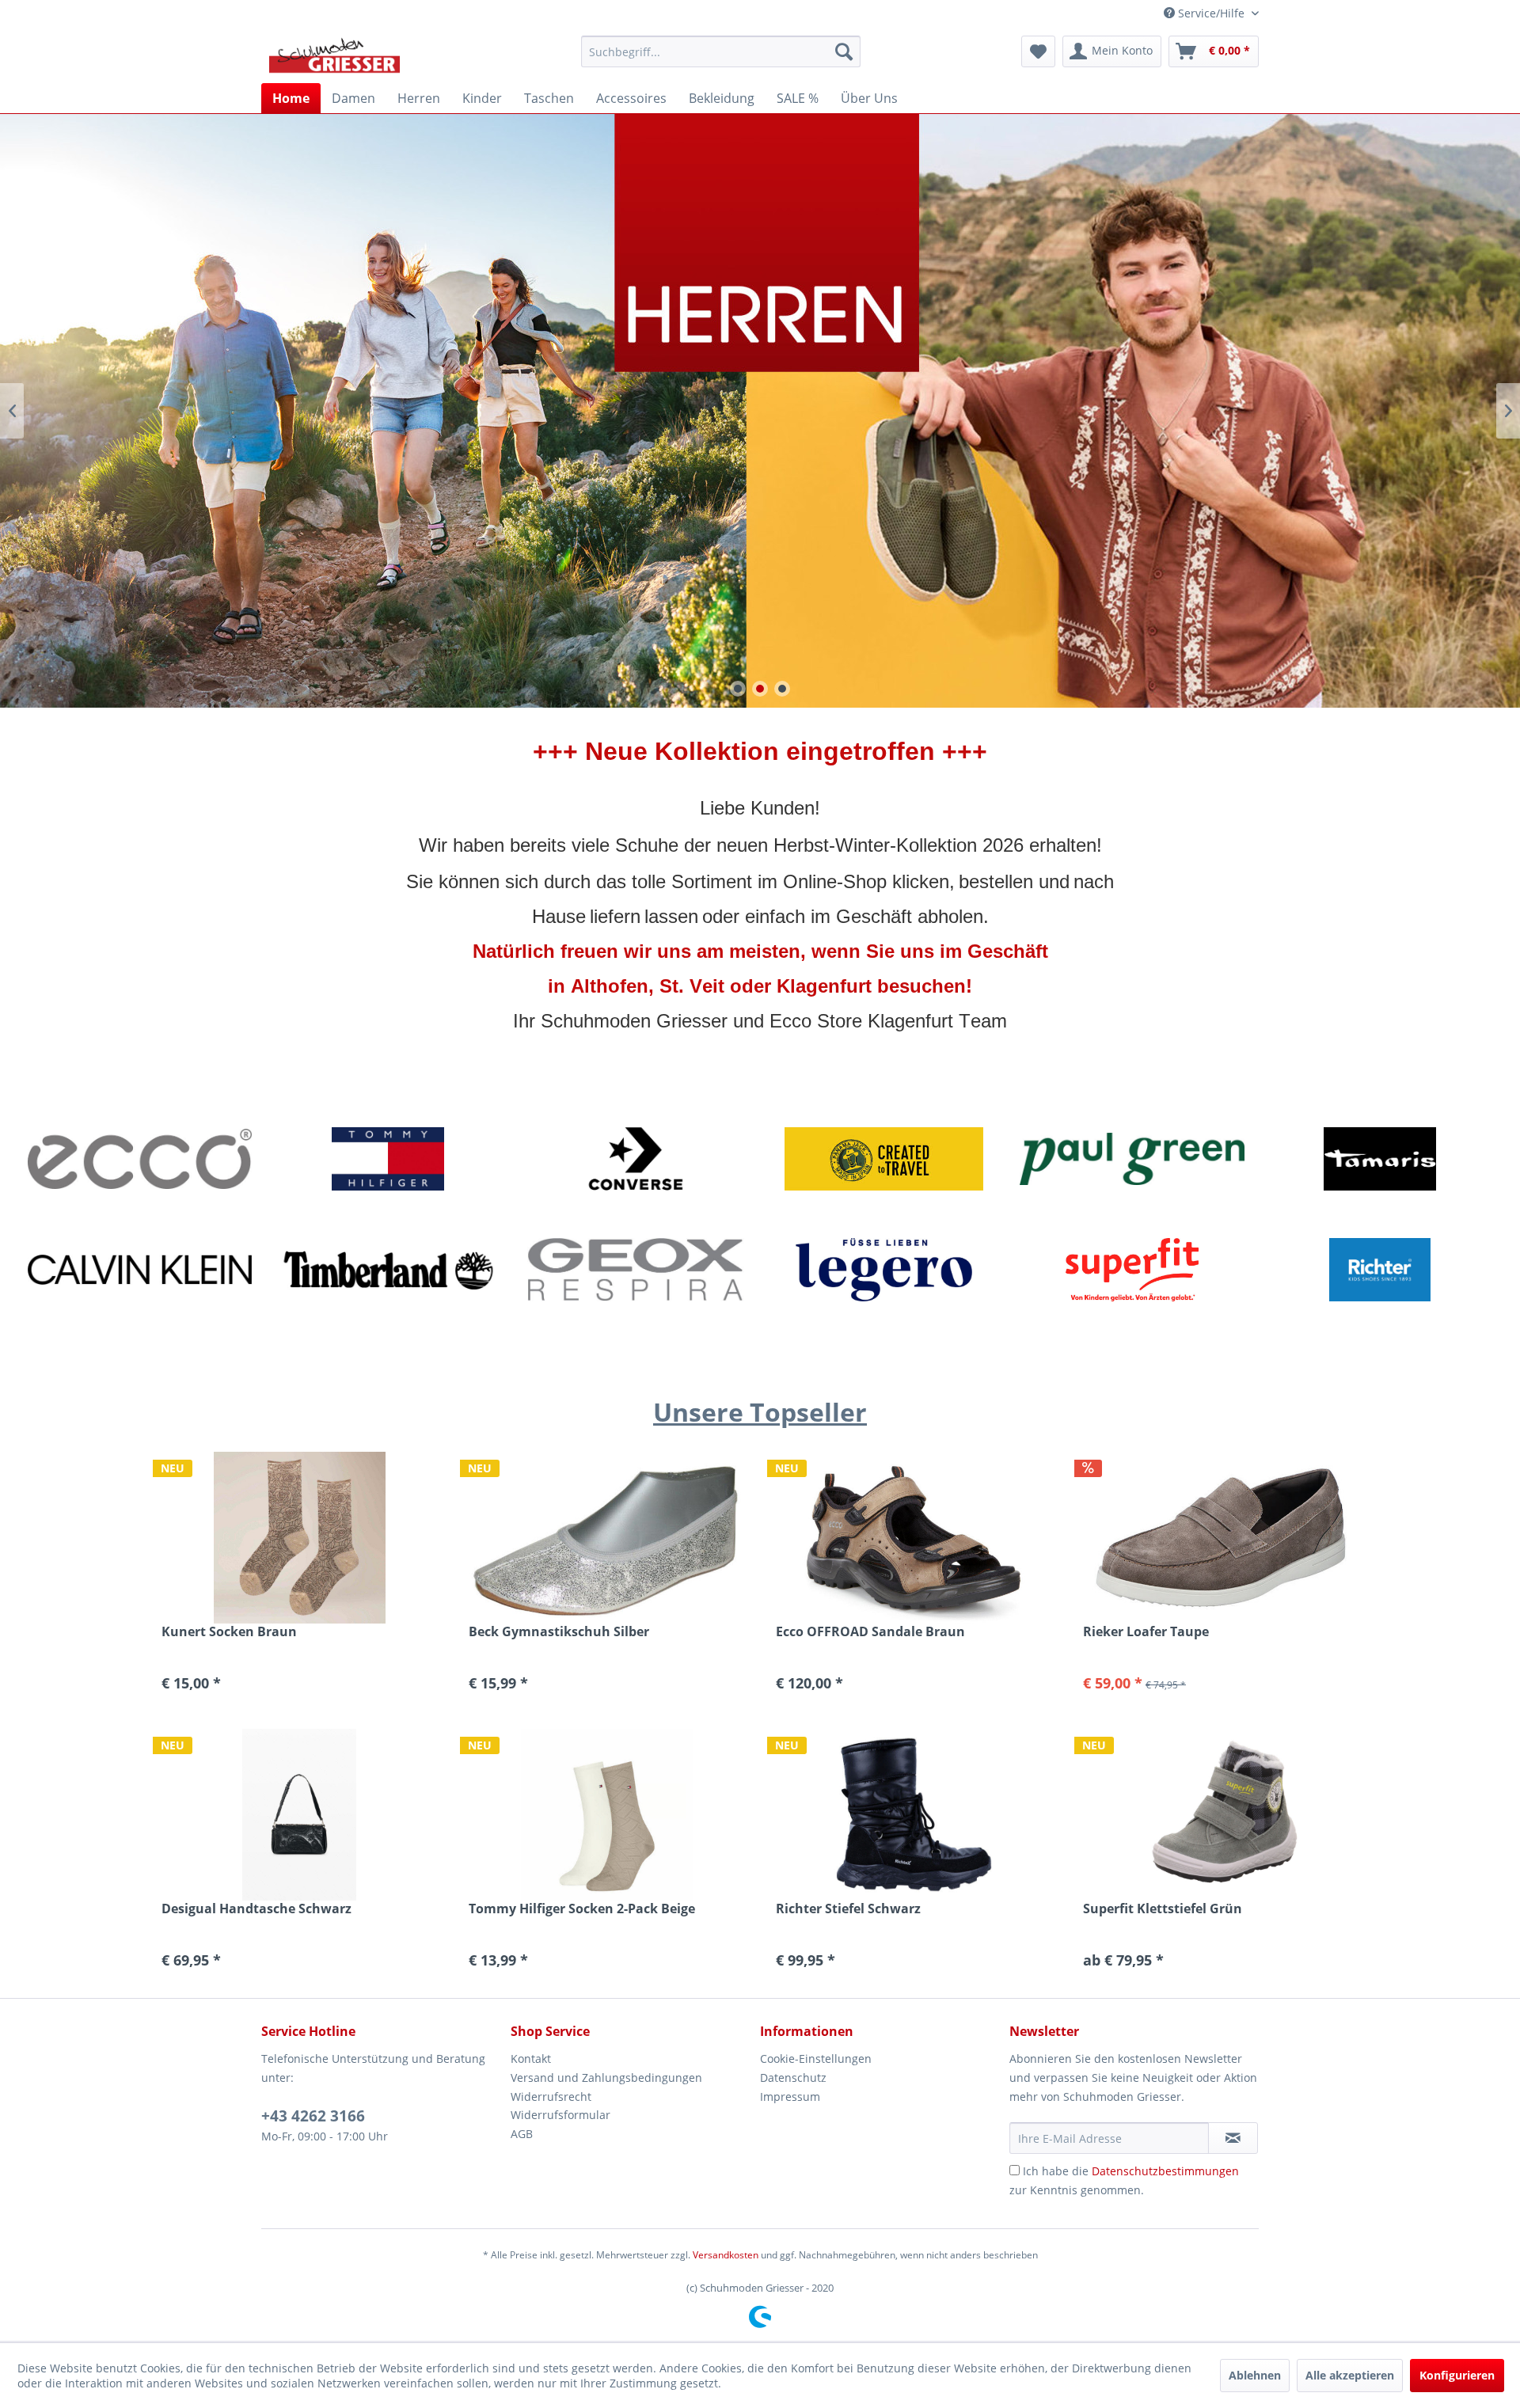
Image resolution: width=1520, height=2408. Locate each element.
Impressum (790, 2097)
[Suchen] (844, 51)
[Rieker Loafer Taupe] (1221, 1538)
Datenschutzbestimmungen (1165, 2171)
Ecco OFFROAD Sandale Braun (870, 1632)
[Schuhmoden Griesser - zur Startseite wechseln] (334, 55)
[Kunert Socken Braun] (299, 1538)
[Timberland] (388, 1270)
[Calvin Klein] (140, 1270)
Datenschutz (793, 2078)
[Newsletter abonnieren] (1233, 2138)
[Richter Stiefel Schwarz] (914, 1815)
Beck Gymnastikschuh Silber (559, 1632)
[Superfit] (1132, 1270)
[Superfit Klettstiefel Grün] (1221, 1815)
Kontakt (531, 2059)
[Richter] (1380, 1270)
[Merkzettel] (1038, 51)
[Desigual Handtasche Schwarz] (299, 1815)
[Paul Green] (1132, 1159)
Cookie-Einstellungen (816, 2059)
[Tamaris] (1380, 1159)
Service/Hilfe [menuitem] (1211, 13)
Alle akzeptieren (1350, 2375)
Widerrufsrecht (551, 2097)
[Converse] (636, 1159)
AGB (522, 2134)
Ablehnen (1255, 2375)
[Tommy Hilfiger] (388, 1159)
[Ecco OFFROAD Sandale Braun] (914, 1538)
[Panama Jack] (884, 1159)
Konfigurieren (1457, 2375)
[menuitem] (721, 51)
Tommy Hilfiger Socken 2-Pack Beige (582, 1909)
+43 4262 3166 (313, 2116)
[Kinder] (760, 411)
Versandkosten (726, 2255)
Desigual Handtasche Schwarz (256, 1909)
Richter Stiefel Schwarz (848, 1909)
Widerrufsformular (560, 2115)
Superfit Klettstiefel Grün (1163, 1909)
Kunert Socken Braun (229, 1632)
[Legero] (884, 1270)
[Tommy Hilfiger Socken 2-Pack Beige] (606, 1815)
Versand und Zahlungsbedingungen (606, 2078)
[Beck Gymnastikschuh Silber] (606, 1538)
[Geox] (636, 1270)
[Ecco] (140, 1159)
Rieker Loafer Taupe (1146, 1632)
